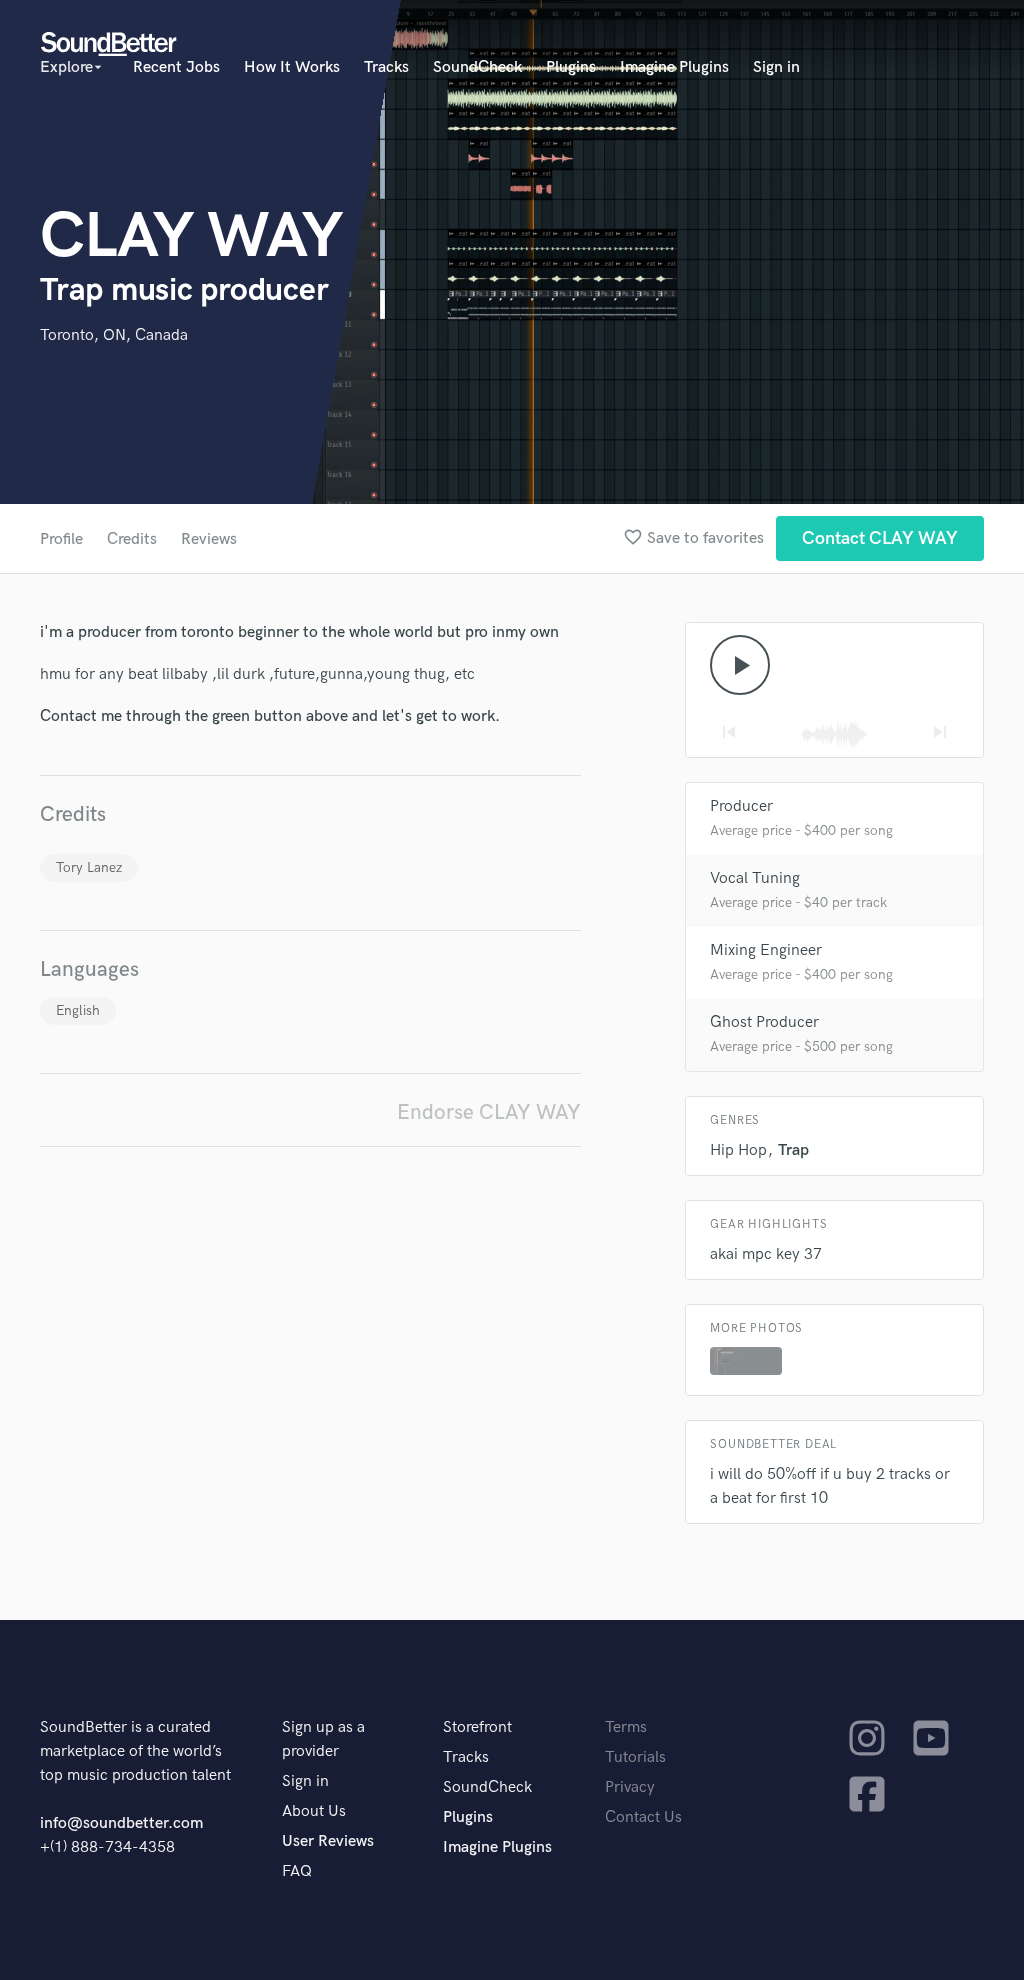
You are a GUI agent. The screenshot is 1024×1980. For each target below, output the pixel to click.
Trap (793, 1150)
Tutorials (635, 1757)
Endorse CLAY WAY (489, 1112)
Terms (626, 1727)
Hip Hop (738, 1150)
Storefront (477, 1727)
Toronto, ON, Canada (114, 335)
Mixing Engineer (766, 950)
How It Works (292, 67)
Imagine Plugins (674, 67)
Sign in (776, 67)
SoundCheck (477, 67)
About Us (314, 1811)
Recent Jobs (176, 67)
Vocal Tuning (755, 878)
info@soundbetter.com (121, 1823)
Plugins (571, 67)
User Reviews (328, 1841)
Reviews (209, 539)
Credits (132, 539)
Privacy (630, 1787)
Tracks (386, 67)
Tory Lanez (89, 867)
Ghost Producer (764, 1022)
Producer (741, 806)
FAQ (297, 1871)
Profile (61, 539)
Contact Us (643, 1817)
